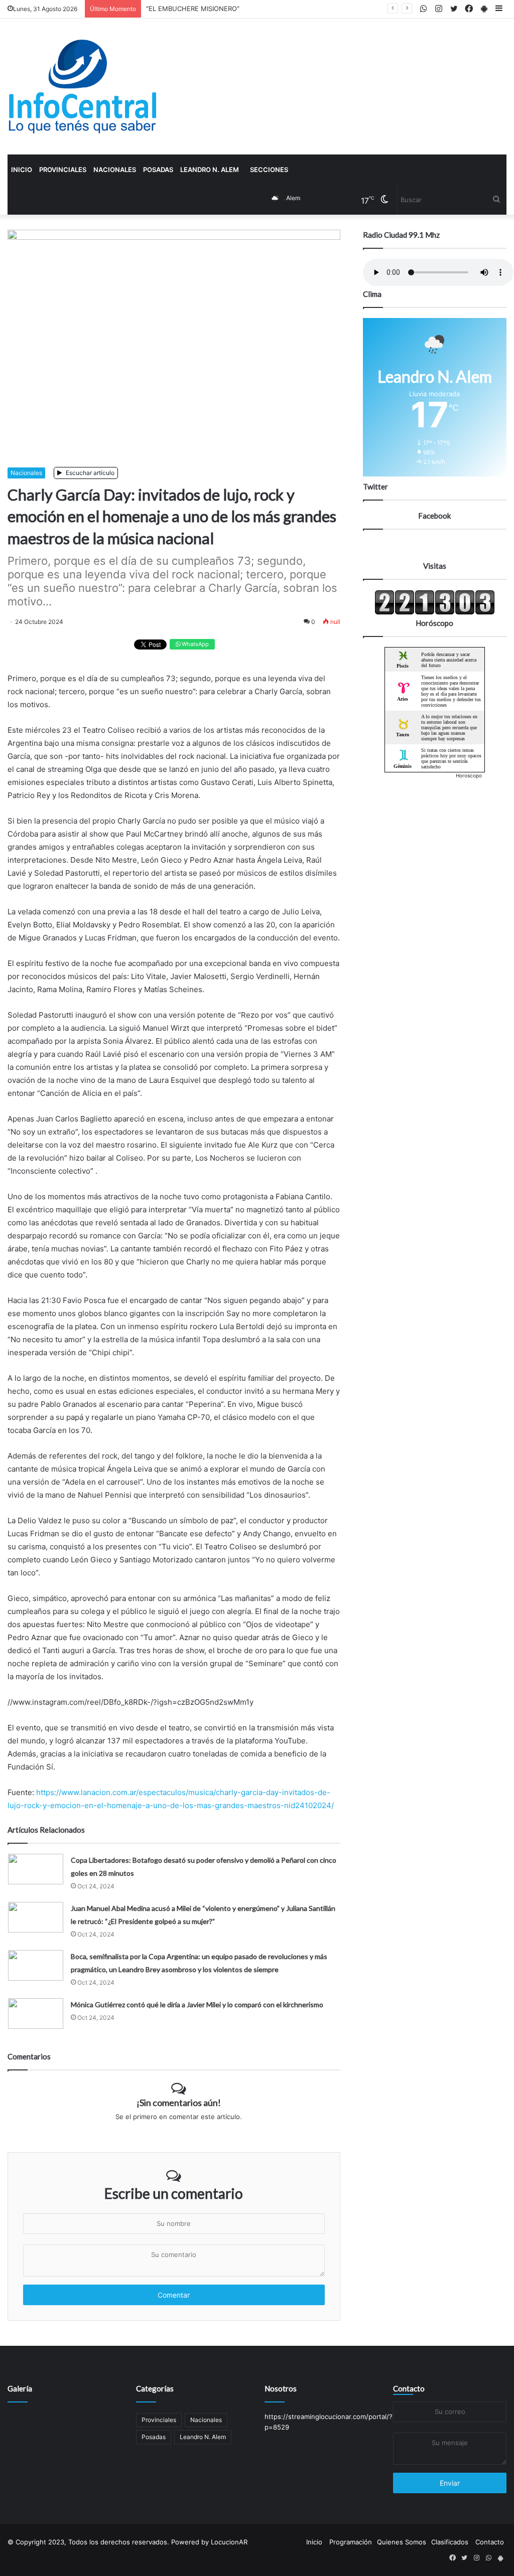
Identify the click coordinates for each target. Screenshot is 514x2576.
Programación (351, 2542)
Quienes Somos (402, 2542)
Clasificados (450, 2542)
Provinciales (63, 170)
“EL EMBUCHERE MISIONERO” (193, 9)
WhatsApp (195, 644)
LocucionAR (229, 2542)
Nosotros (281, 2388)
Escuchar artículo (89, 473)
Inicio (22, 170)
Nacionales (115, 170)
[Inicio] (83, 87)
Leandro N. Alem (210, 170)
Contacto (409, 2388)
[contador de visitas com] (435, 612)
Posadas (158, 170)
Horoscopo (469, 775)
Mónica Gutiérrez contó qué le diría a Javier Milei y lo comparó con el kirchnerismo (197, 2004)
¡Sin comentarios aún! (179, 2103)
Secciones (269, 170)
